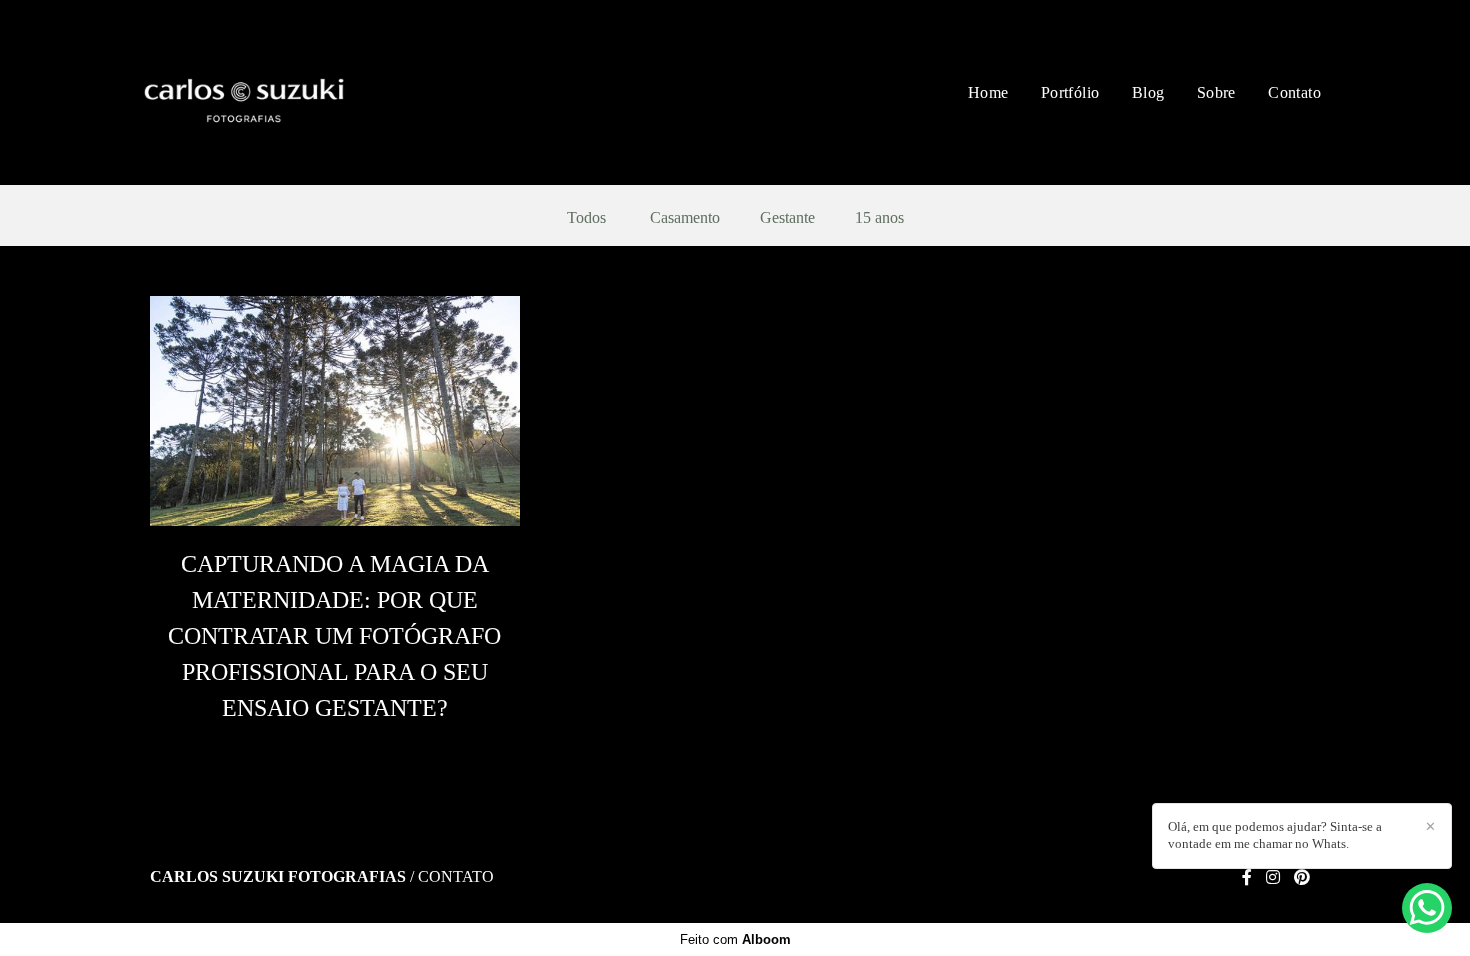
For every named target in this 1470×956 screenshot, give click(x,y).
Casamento (685, 218)
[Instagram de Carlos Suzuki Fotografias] (1273, 877)
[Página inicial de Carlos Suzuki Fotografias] (244, 92)
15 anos (879, 218)
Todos (586, 218)
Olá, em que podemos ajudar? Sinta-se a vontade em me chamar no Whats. (1275, 835)
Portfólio (1070, 92)
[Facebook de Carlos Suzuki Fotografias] (1247, 877)
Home (988, 92)
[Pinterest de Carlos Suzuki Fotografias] (1302, 877)
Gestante (787, 218)
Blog (1148, 92)
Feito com (735, 939)
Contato (1294, 92)
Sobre (1216, 92)
